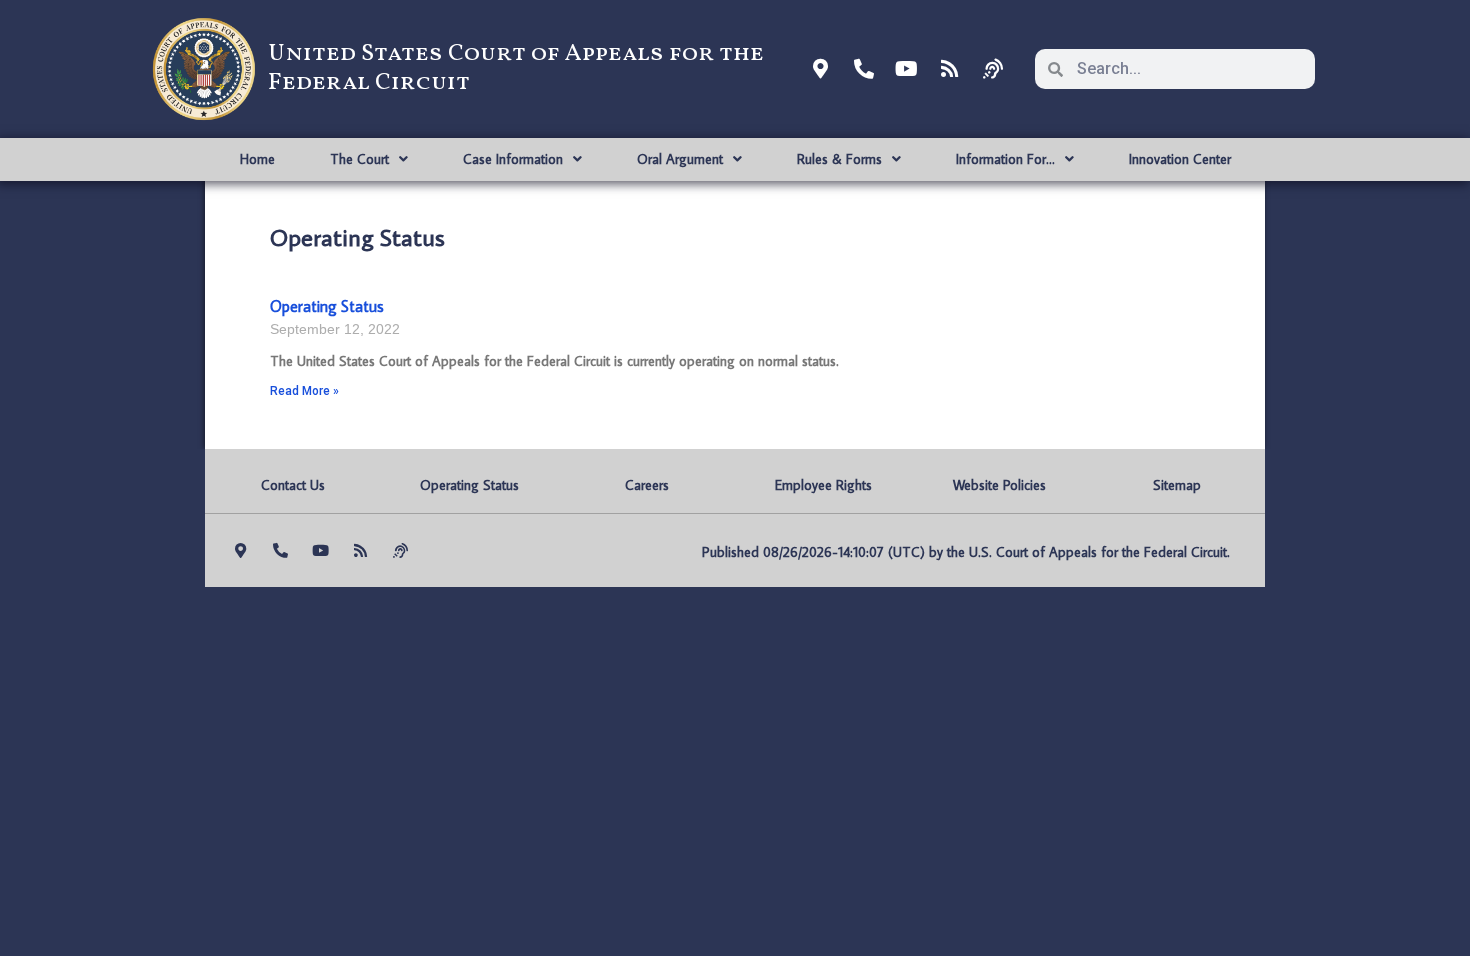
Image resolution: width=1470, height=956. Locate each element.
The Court (359, 159)
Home (257, 159)
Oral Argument (680, 159)
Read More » (304, 391)
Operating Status (327, 306)
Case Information (513, 159)
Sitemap (1177, 485)
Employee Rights (823, 485)
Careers (647, 485)
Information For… (1005, 159)
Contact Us (293, 485)
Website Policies (999, 485)
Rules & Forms (839, 159)
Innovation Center (1180, 159)
